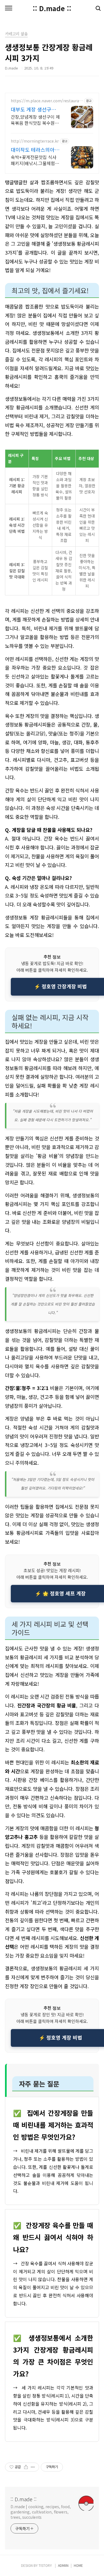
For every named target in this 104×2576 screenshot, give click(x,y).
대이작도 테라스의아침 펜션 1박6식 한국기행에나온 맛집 (35, 150)
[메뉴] (9, 8)
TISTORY (45, 2565)
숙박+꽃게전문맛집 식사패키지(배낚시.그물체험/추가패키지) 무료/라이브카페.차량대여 (34, 160)
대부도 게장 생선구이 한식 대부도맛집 (33, 109)
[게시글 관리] (33, 2467)
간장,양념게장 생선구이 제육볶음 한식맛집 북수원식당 (35, 120)
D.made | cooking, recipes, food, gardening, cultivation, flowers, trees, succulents (41, 2512)
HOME (78, 2565)
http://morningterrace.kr (35, 141)
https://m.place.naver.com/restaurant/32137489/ (46, 101)
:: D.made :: (52, 8)
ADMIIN (63, 2565)
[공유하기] (26, 2467)
